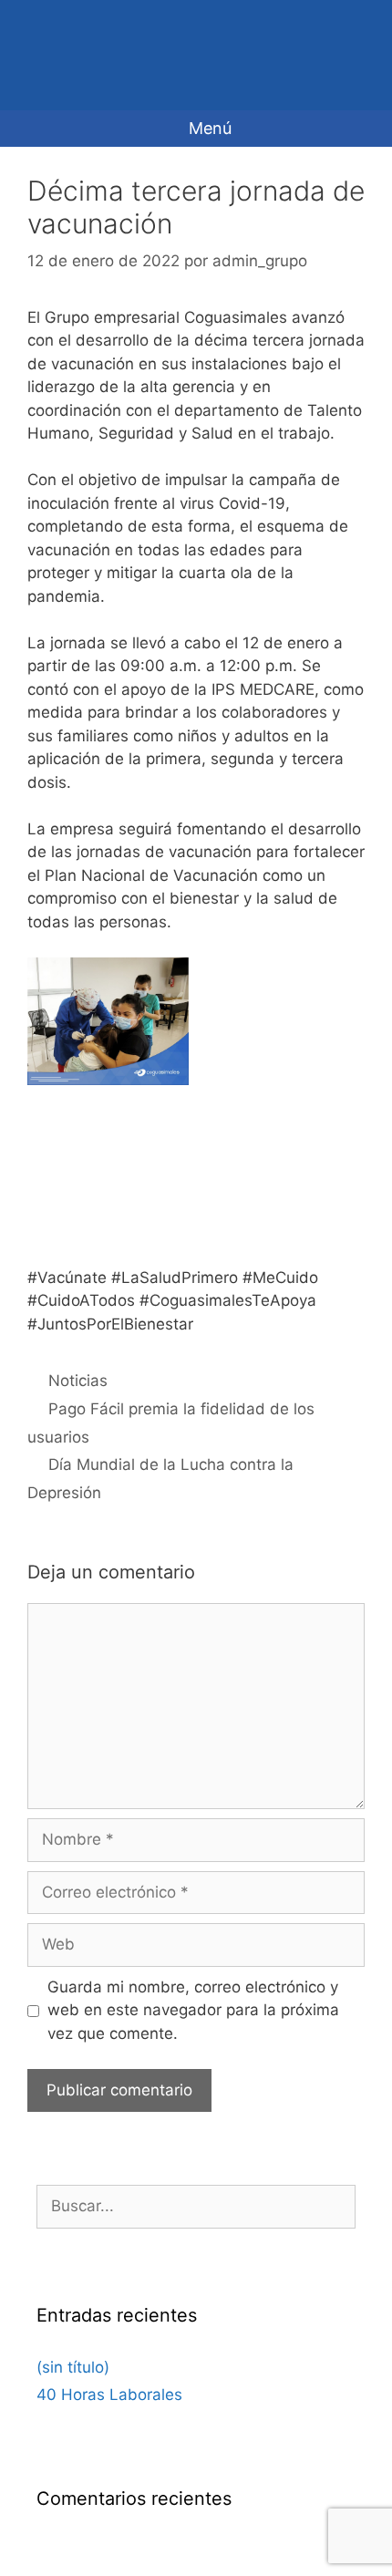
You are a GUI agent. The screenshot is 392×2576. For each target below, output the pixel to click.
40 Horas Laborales (109, 2395)
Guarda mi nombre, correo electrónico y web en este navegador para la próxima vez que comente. (193, 2010)
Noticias (78, 1381)
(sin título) (73, 2367)
